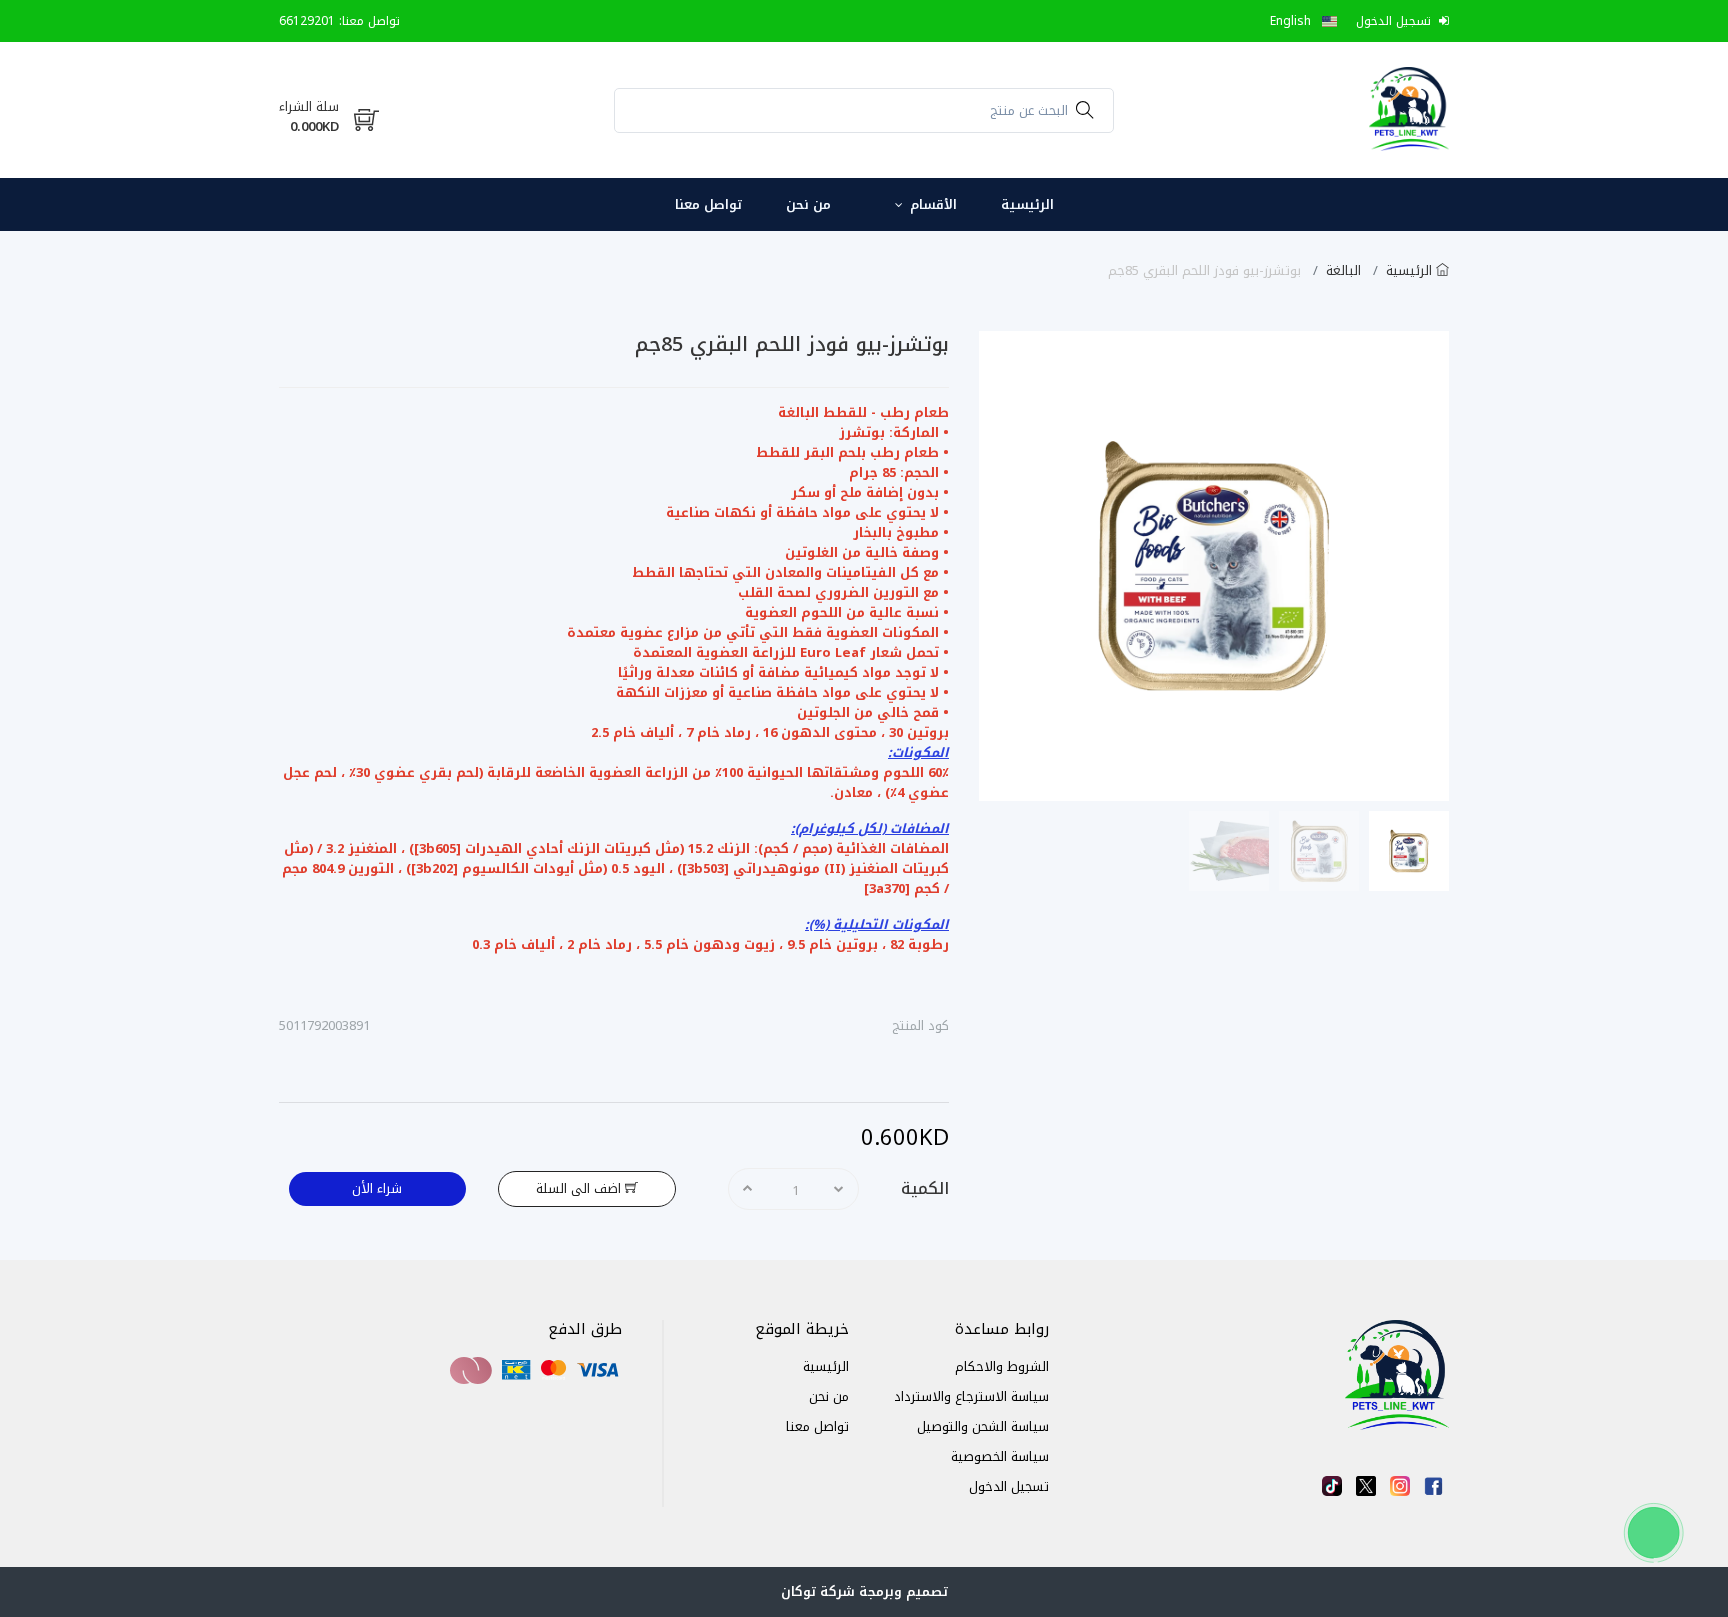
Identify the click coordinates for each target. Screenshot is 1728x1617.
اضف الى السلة (580, 1188)
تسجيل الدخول (1009, 1486)
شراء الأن (377, 1188)
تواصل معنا (708, 204)
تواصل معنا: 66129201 (339, 21)
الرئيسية (1027, 204)
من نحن (808, 204)
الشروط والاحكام (1002, 1366)
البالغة (1345, 270)
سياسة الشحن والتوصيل (983, 1426)
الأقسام (931, 204)
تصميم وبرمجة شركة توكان (864, 1591)
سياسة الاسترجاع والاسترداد (971, 1396)
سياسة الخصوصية (1000, 1456)
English (1292, 21)
